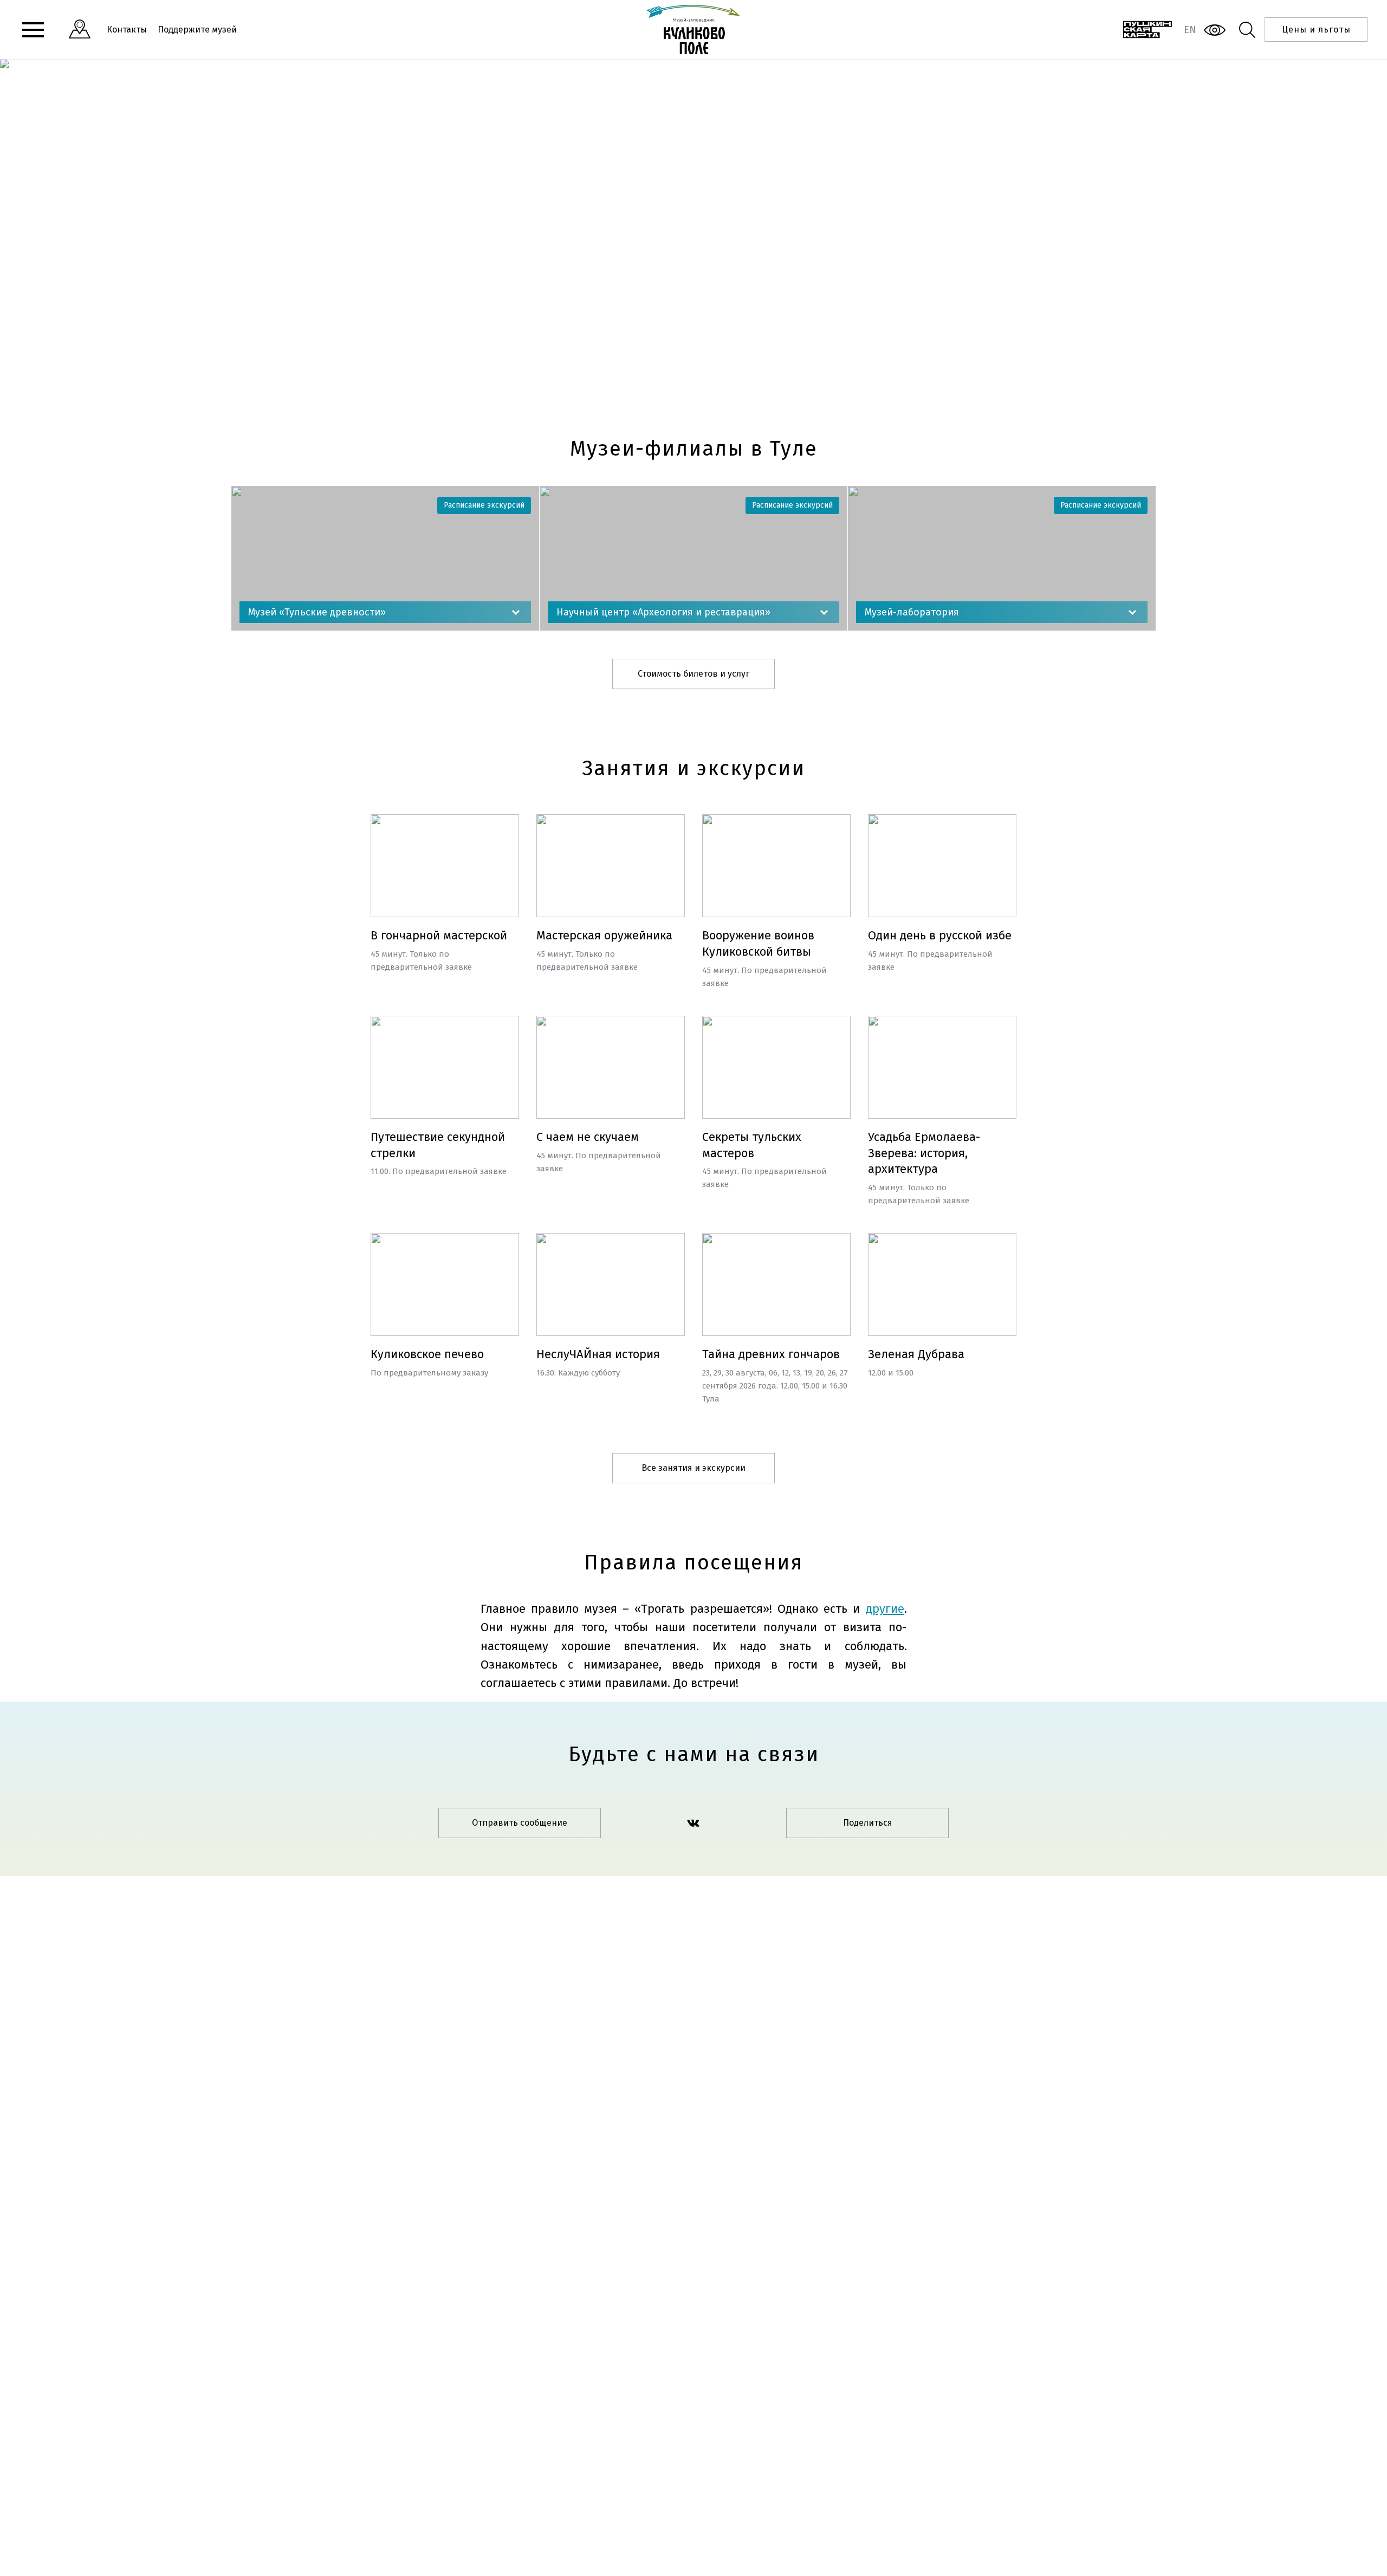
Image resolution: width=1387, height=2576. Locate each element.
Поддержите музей (197, 30)
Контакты (127, 30)
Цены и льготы (1316, 30)
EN (1190, 30)
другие (885, 1609)
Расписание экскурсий (484, 505)
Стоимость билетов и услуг (693, 674)
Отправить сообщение (520, 1823)
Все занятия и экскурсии (693, 1468)
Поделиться (868, 1823)
